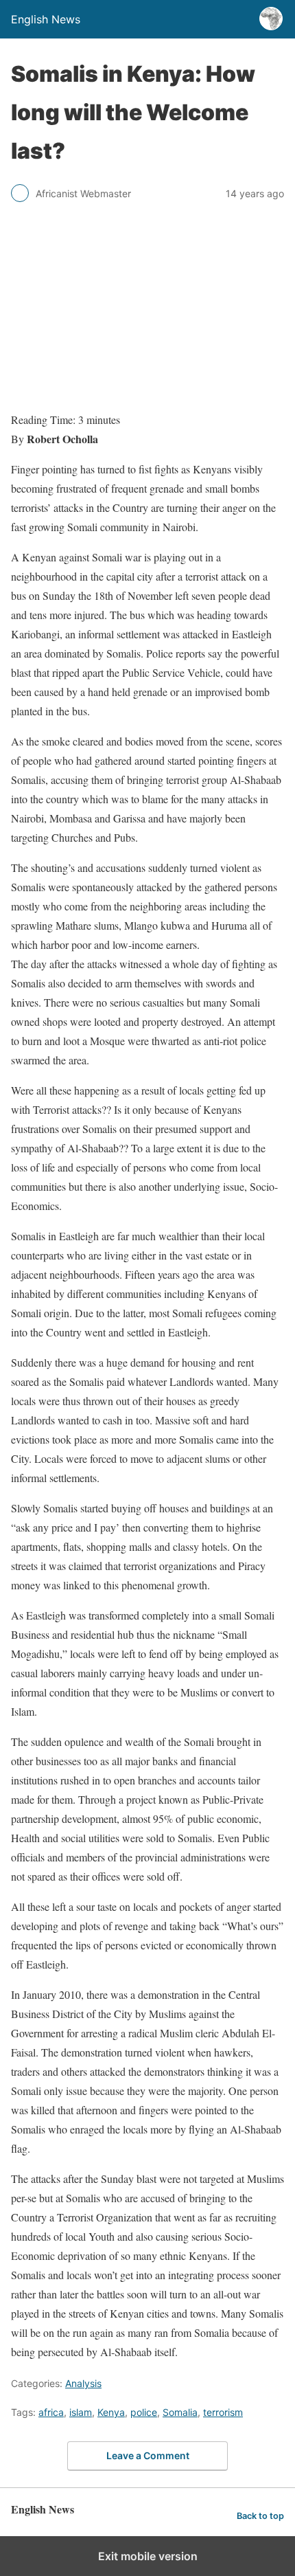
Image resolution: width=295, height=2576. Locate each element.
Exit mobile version (148, 2556)
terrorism (223, 2412)
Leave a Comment (148, 2455)
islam (81, 2412)
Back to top (260, 2516)
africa (51, 2412)
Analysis (83, 2383)
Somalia (180, 2412)
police (144, 2412)
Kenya (111, 2412)
